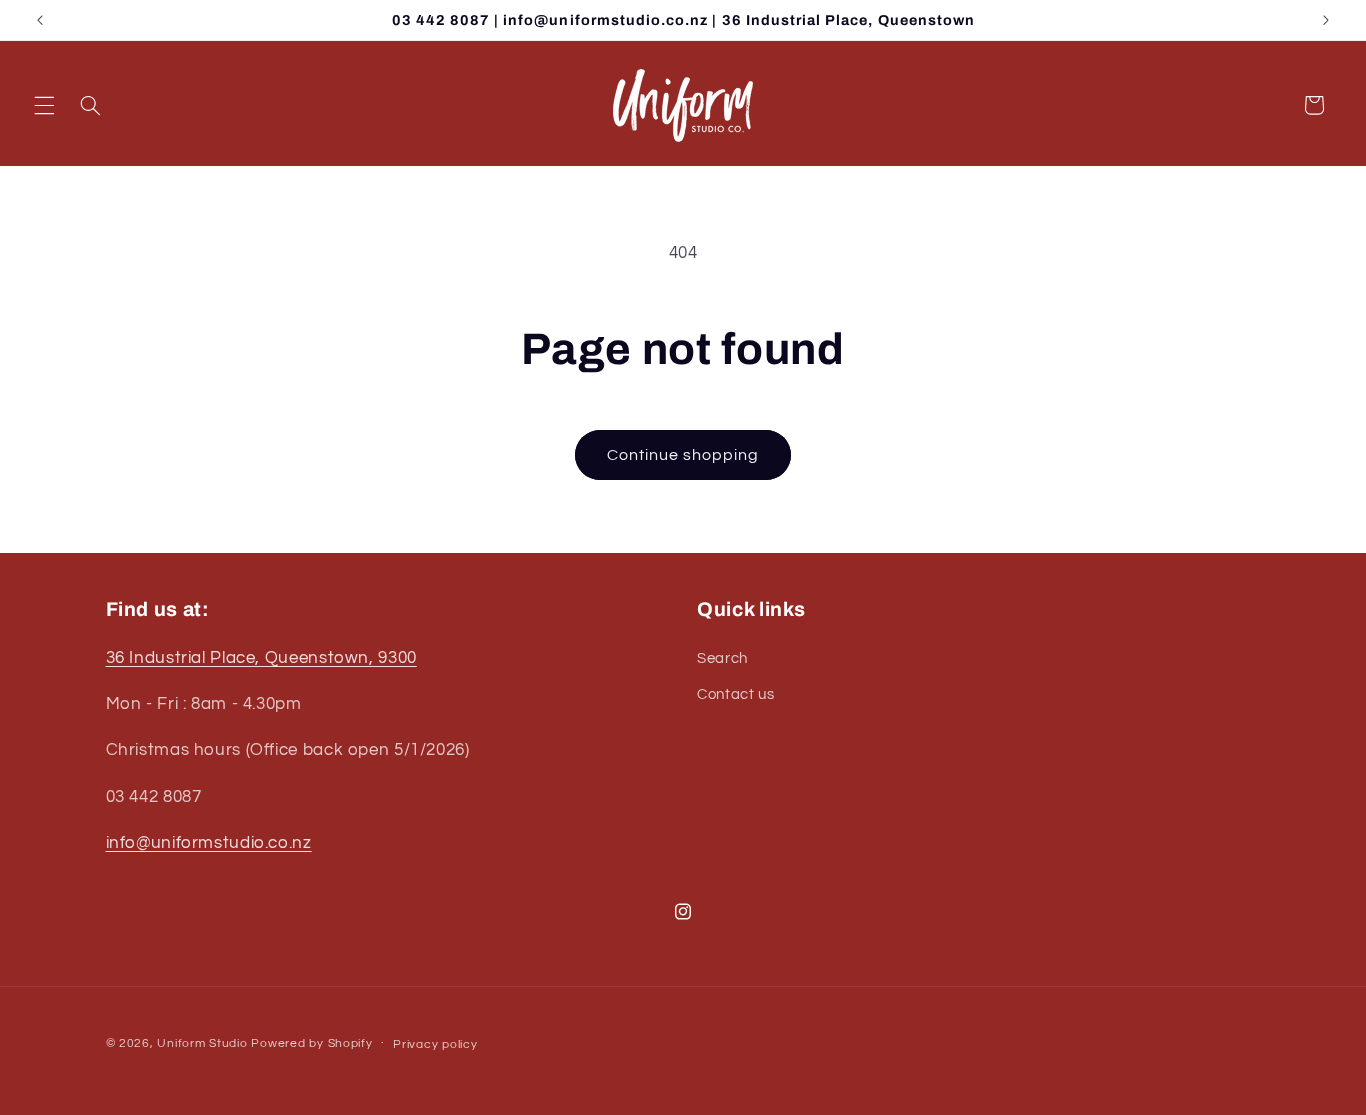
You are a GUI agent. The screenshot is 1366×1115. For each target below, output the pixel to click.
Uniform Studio (202, 1043)
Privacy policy (435, 1044)
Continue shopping (683, 455)
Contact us (735, 694)
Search (722, 658)
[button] (44, 105)
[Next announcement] (1326, 20)
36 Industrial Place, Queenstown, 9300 (261, 658)
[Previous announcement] (40, 20)
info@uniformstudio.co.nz (209, 843)
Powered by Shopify (311, 1043)
